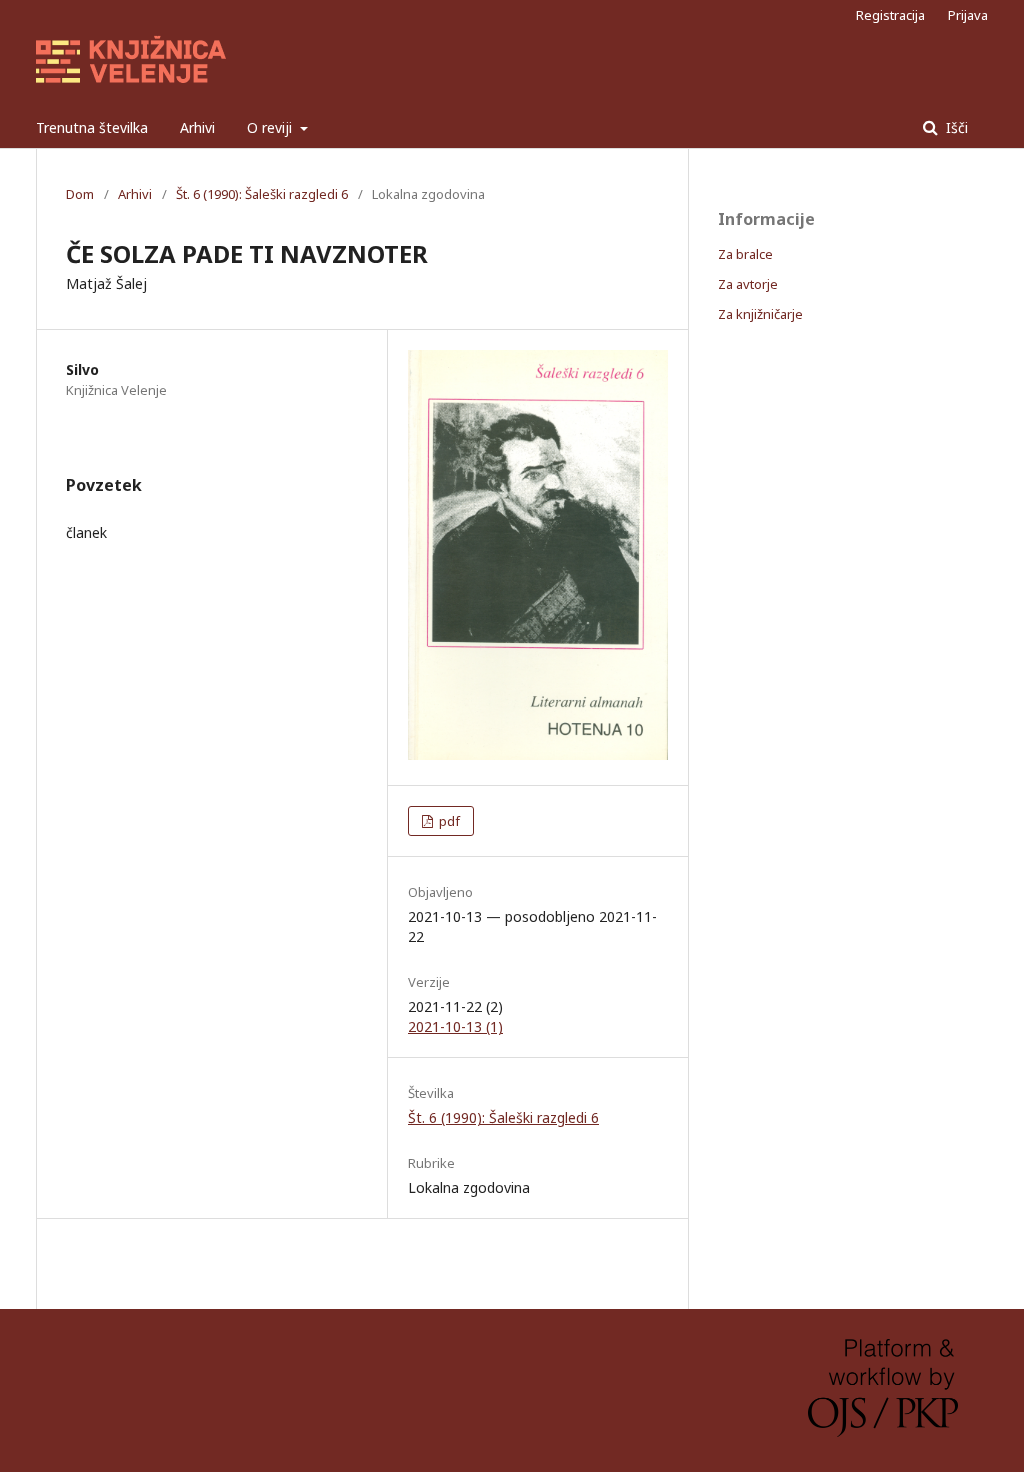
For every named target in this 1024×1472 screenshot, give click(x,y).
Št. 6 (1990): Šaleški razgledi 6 (262, 194)
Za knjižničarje (760, 314)
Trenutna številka (92, 127)
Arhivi (197, 127)
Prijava (968, 15)
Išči (955, 127)
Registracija (890, 15)
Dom (80, 194)
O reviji (271, 127)
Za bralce (745, 254)
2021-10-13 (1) (455, 1026)
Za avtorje (748, 284)
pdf (448, 821)
